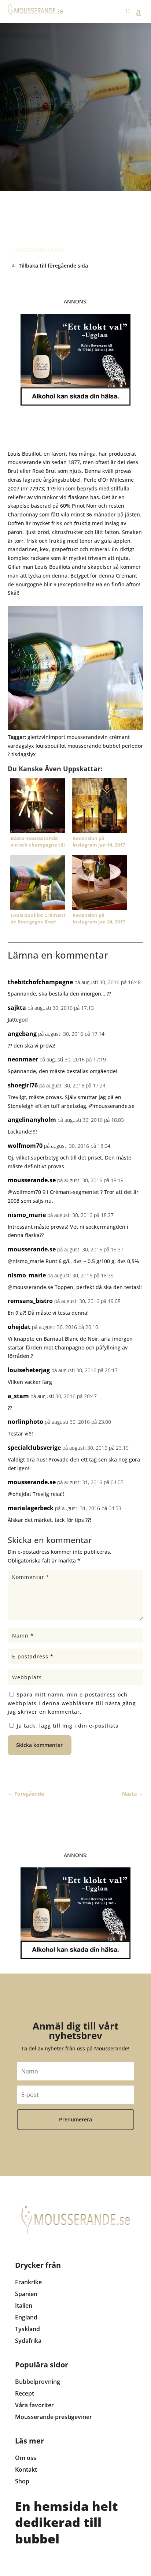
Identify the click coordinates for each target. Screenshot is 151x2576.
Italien (24, 2306)
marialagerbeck (31, 1508)
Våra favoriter (34, 2405)
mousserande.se (32, 1180)
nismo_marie (27, 1215)
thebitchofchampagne (40, 982)
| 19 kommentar (80, 211)
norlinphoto (25, 1422)
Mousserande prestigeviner (54, 2417)
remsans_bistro (30, 1301)
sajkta (17, 1008)
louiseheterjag (29, 1370)
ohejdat (19, 1327)
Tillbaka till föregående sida (53, 266)
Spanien (26, 2294)
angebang (22, 1034)
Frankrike (28, 2282)
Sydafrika (28, 2341)
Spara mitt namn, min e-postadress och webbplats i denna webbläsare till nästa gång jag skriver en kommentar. (72, 1703)
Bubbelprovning (38, 2382)
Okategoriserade (40, 250)
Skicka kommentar (39, 1745)
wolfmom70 (25, 1146)
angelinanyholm (32, 1120)
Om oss (26, 2458)
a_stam (18, 1396)
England (26, 2317)
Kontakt (26, 2469)
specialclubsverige (34, 1448)
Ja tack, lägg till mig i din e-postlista (67, 1726)
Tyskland (27, 2329)
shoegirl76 (23, 1085)
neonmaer (23, 1059)
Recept (25, 2393)
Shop (22, 2481)
